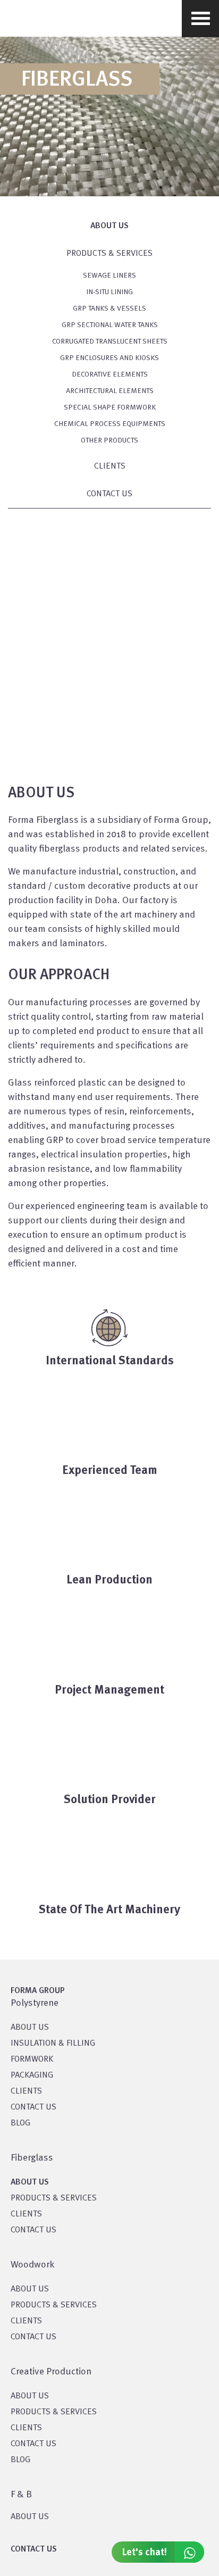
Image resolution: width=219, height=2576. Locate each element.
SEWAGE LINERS (109, 276)
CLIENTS (110, 466)
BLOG (20, 2123)
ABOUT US (30, 2517)
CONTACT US (109, 494)
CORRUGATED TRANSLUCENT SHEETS (110, 341)
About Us (109, 226)
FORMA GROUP (38, 1991)
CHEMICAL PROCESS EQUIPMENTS (110, 424)
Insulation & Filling (53, 2044)
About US (30, 2028)
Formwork (32, 2060)
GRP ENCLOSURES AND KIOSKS (109, 358)
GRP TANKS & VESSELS (109, 309)
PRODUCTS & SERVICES (109, 254)
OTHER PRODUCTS (109, 440)
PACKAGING (32, 2075)
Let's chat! (145, 2553)
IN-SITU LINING (109, 292)
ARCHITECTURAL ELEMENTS (110, 391)
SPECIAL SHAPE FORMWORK (110, 407)
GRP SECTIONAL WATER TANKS (110, 325)
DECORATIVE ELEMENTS (110, 374)
